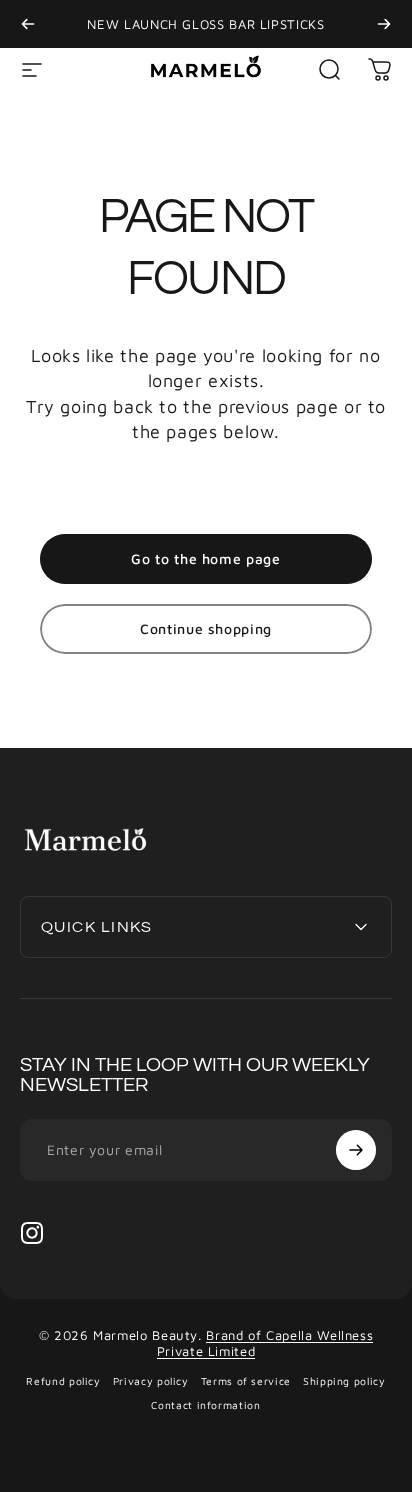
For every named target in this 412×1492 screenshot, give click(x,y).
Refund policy (63, 1381)
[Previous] (28, 24)
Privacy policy (151, 1381)
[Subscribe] (356, 1150)
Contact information (205, 1405)
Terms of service (246, 1381)
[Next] (384, 24)
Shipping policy (344, 1381)
